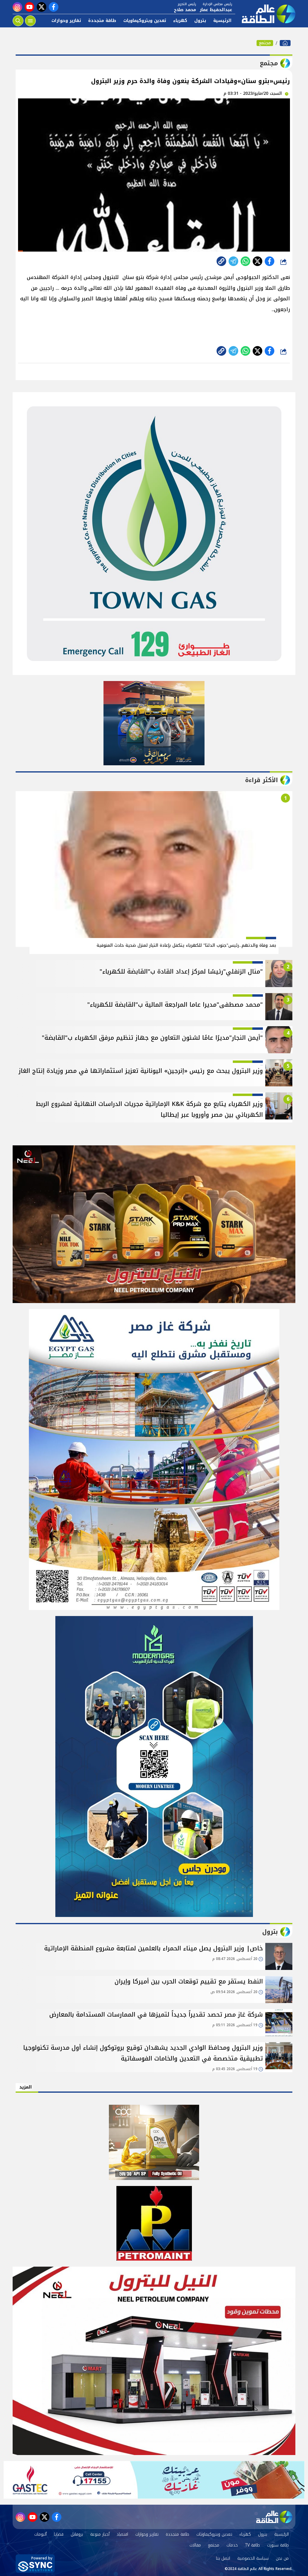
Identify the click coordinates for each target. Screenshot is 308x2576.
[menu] (30, 21)
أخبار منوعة (100, 2534)
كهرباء (180, 21)
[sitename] (274, 2517)
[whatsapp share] (245, 261)
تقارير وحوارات (66, 21)
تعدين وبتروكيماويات (145, 21)
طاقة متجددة (102, 21)
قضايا (59, 2534)
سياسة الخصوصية (253, 2558)
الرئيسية (222, 21)
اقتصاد (122, 2534)
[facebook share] (269, 261)
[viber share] (233, 261)
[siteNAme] (265, 14)
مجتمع (265, 43)
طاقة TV (253, 2545)
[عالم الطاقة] (285, 43)
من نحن (282, 2558)
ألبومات (40, 2534)
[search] (18, 21)
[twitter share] (257, 261)
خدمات (232, 2545)
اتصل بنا (223, 2558)
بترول (200, 21)
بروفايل (77, 2534)
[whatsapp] (221, 261)
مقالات (195, 2545)
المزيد (26, 2087)
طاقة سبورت (278, 2545)
